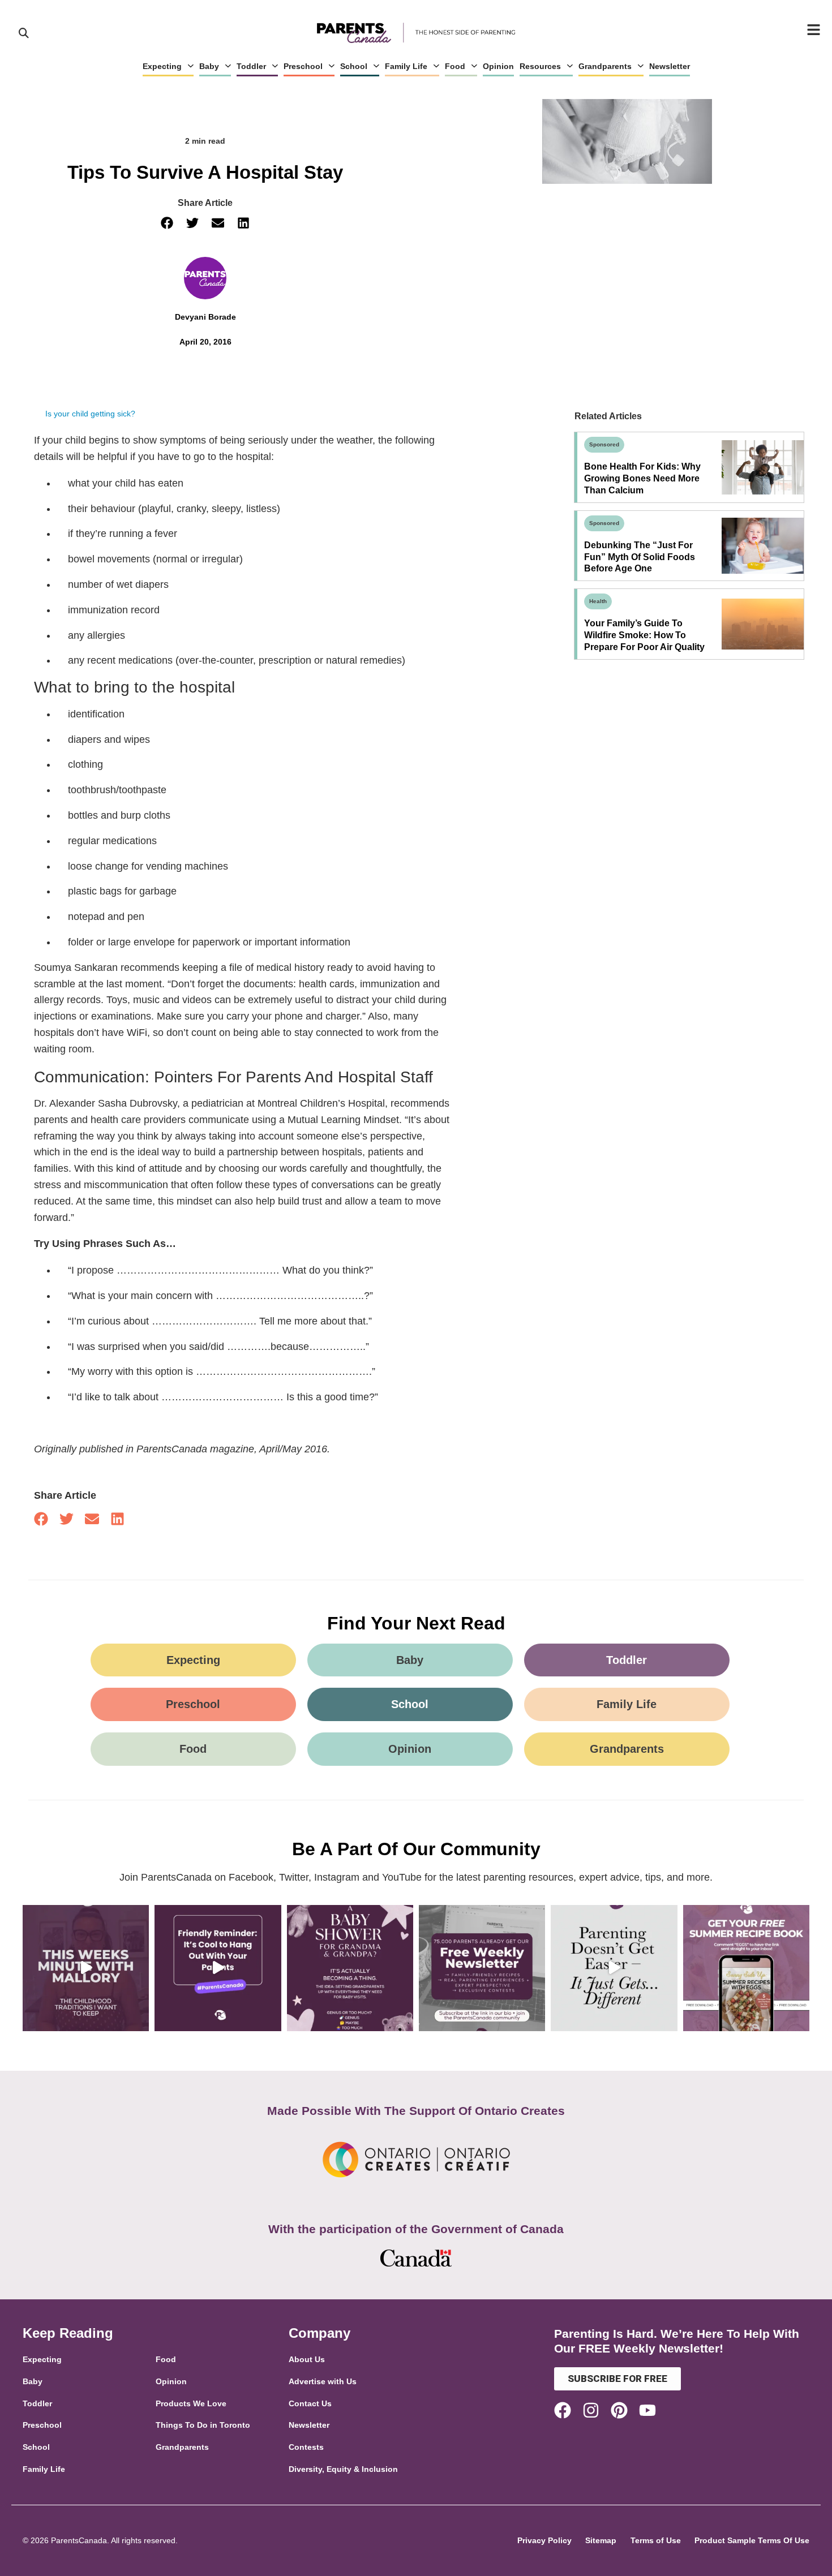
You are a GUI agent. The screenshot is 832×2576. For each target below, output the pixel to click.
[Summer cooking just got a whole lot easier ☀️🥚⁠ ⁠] (746, 1968)
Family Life (406, 66)
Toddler (251, 66)
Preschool (303, 66)
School (354, 66)
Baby (209, 66)
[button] (167, 223)
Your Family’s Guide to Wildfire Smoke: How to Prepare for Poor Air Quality (644, 635)
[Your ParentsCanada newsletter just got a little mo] (482, 1968)
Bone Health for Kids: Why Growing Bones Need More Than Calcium (642, 478)
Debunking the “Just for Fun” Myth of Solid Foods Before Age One (640, 557)
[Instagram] (591, 2410)
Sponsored (604, 444)
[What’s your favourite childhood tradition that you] (86, 1968)
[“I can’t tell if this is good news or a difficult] (614, 1968)
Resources (540, 66)
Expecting (162, 66)
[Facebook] (563, 2410)
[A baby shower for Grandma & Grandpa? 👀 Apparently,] (350, 1968)
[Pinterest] (619, 2410)
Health (598, 601)
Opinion (498, 66)
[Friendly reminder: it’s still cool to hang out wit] (218, 1968)
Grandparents (605, 66)
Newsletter (670, 66)
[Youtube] (647, 2410)
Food (455, 66)
